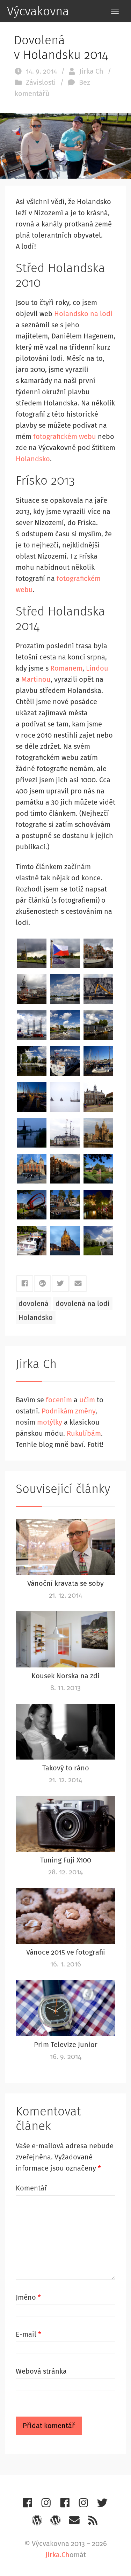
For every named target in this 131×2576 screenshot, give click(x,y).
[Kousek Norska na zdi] (65, 1639)
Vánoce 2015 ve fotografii (66, 1952)
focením (59, 1400)
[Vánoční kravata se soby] (65, 1547)
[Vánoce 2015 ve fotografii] (65, 1916)
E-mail (28, 2334)
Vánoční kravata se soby (65, 1583)
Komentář (31, 2188)
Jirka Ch (91, 71)
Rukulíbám (84, 1433)
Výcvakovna (38, 11)
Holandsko (33, 459)
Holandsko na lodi (83, 314)
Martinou (36, 679)
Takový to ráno (66, 1768)
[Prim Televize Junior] (65, 2008)
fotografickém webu (65, 436)
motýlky (50, 1422)
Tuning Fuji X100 (66, 1860)
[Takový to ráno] (65, 1732)
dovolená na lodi (83, 1304)
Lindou (97, 668)
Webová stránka (41, 2371)
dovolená (34, 1304)
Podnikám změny (68, 1411)
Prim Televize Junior (66, 2045)
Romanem (66, 668)
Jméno (28, 2297)
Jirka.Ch (57, 2555)
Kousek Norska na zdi (65, 1676)
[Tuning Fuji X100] (65, 1824)
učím (87, 1400)
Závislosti (41, 82)
